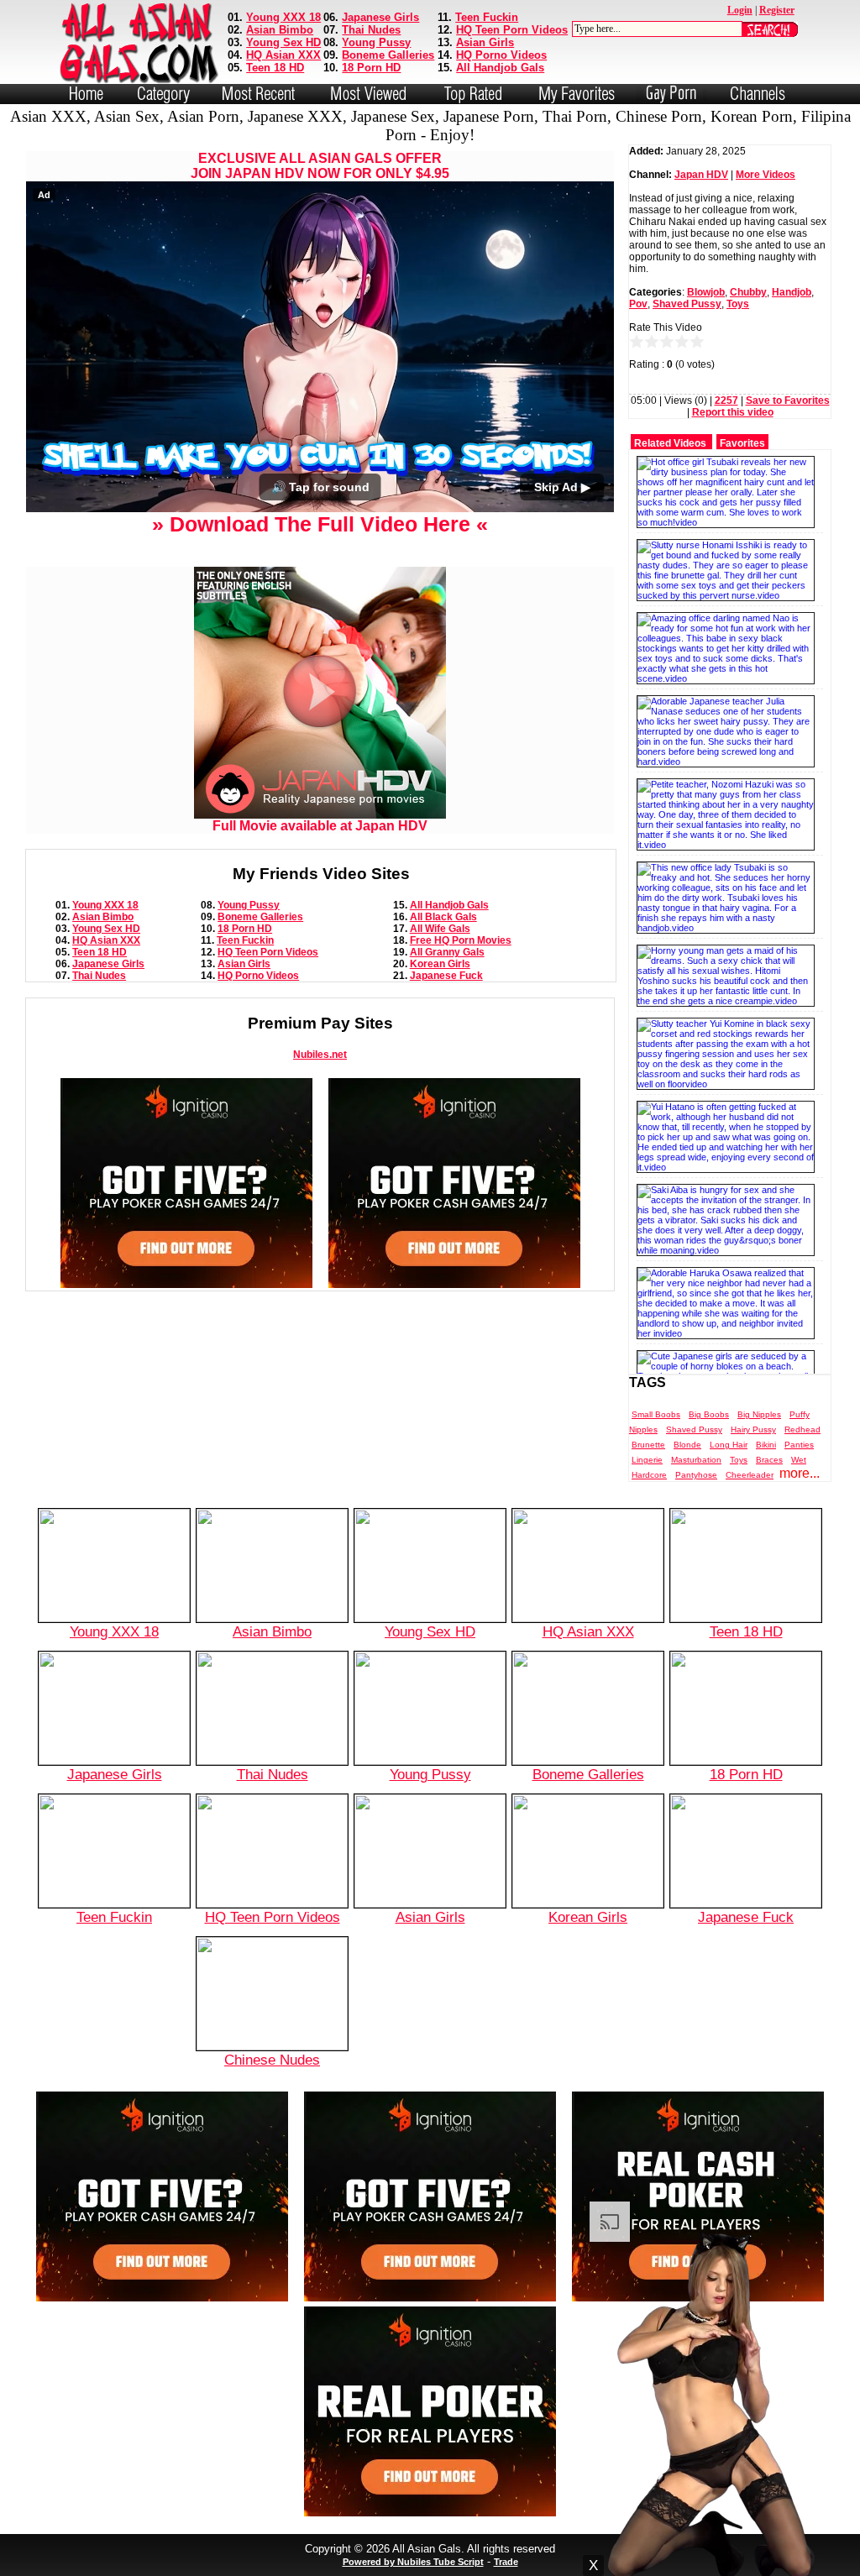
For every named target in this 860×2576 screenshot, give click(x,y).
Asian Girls (485, 42)
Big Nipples (759, 1414)
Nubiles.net (320, 1055)
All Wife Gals (440, 929)
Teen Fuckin (487, 17)
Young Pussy (376, 42)
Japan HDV (701, 175)
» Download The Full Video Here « (320, 524)
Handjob (792, 292)
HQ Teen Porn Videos (512, 30)
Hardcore (649, 1475)
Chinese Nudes (272, 2060)
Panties (799, 1445)
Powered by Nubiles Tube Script (413, 2562)
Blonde (687, 1445)
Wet (799, 1460)
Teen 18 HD (275, 68)
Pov (638, 304)
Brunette (648, 1445)
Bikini (766, 1445)
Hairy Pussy (753, 1429)
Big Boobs (709, 1414)
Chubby (748, 292)
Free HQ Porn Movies (461, 940)
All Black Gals (443, 917)
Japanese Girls (380, 17)
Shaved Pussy (687, 304)
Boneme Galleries (388, 55)
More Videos (766, 175)
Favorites (742, 443)
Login (740, 10)
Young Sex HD (283, 42)
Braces (769, 1460)
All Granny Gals (447, 952)
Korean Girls (440, 964)
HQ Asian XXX (283, 55)
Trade (506, 2562)
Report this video (733, 412)
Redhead (802, 1429)
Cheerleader (750, 1475)
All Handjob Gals (500, 68)
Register (777, 10)
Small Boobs (656, 1414)
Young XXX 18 (283, 17)
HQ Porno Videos (501, 55)
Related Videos (670, 443)
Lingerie (647, 1460)
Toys (738, 304)
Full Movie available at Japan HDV (320, 826)
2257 (726, 401)
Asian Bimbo (280, 30)
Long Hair (729, 1445)
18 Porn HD (371, 68)
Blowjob (706, 292)
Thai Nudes (371, 30)
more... (800, 1473)
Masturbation (696, 1460)
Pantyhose (696, 1475)
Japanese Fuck (446, 976)
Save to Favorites (788, 401)
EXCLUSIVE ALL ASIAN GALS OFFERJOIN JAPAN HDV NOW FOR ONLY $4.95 (320, 166)
